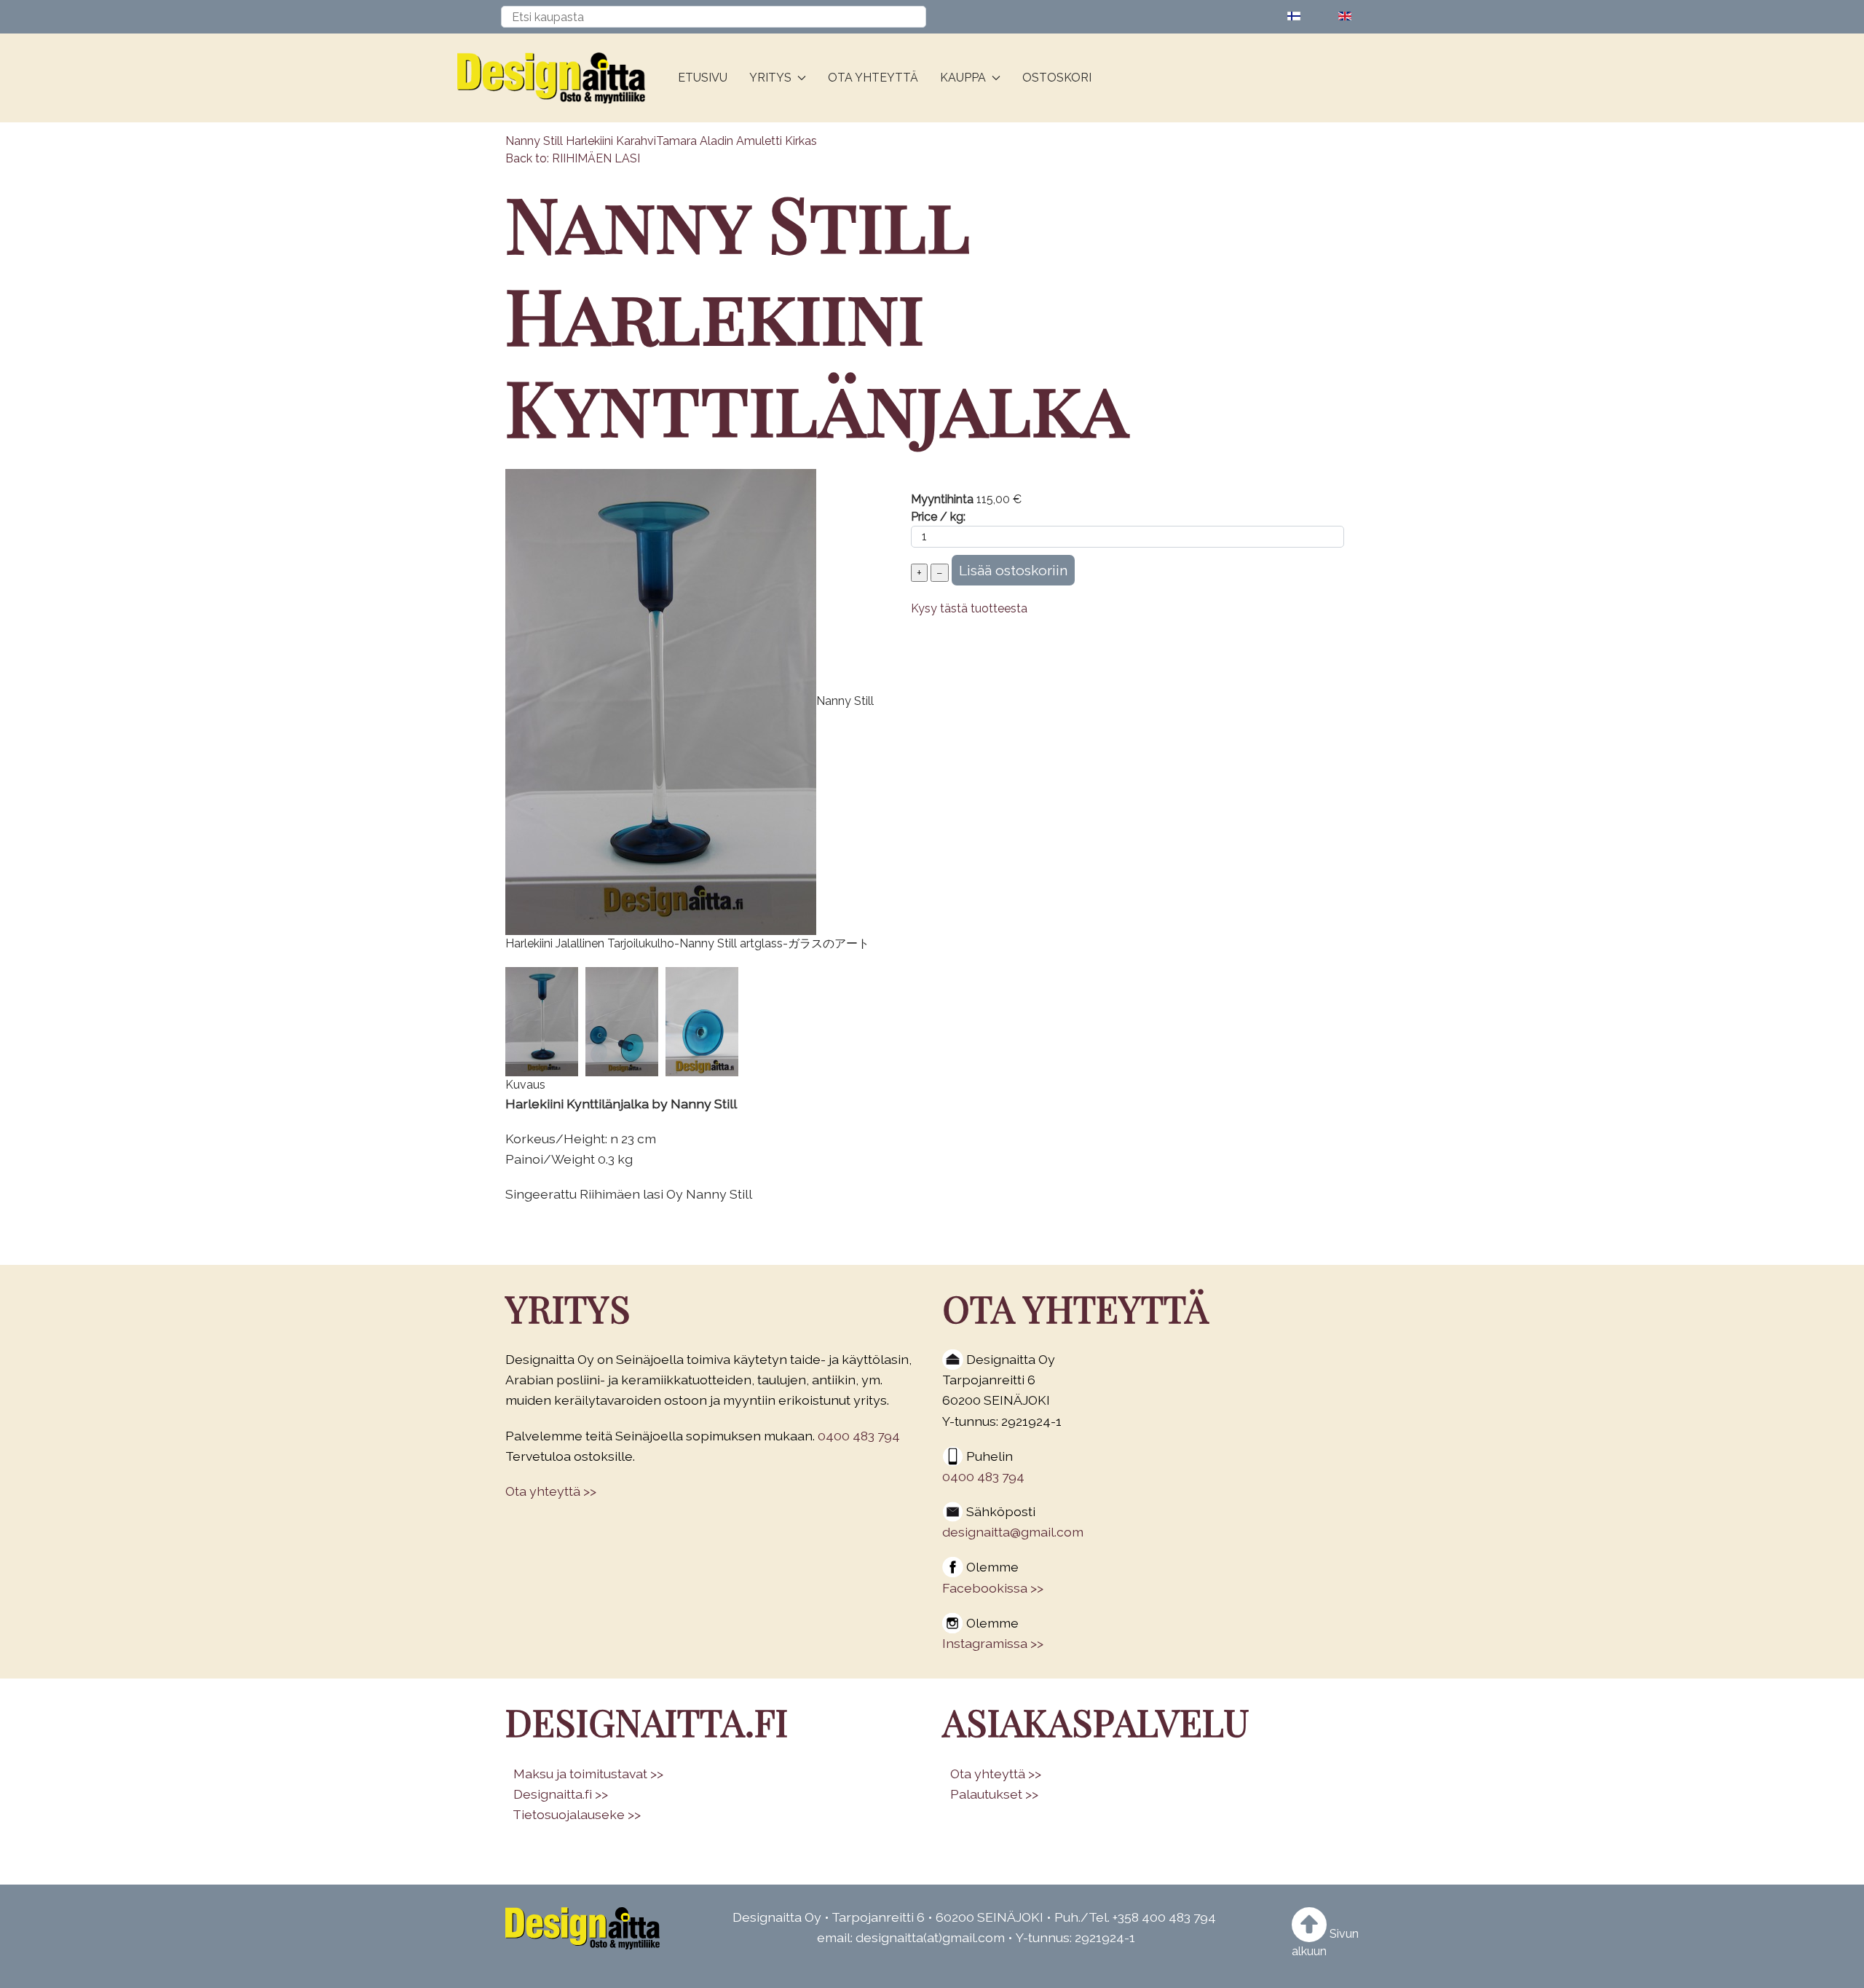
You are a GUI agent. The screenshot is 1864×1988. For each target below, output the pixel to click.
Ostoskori (1057, 78)
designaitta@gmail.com (1013, 1532)
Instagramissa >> (993, 1643)
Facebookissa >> (993, 1588)
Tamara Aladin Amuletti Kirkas (736, 141)
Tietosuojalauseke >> (577, 1814)
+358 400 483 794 (1164, 1917)
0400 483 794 (859, 1436)
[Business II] (582, 1928)
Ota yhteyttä (873, 78)
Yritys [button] (770, 78)
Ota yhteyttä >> (551, 1491)
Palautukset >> (994, 1794)
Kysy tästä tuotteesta (969, 608)
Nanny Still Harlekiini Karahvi (581, 141)
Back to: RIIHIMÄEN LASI (573, 158)
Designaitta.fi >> (561, 1794)
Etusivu (703, 78)
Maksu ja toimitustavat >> (588, 1774)
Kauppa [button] (963, 78)
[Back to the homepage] (557, 78)
